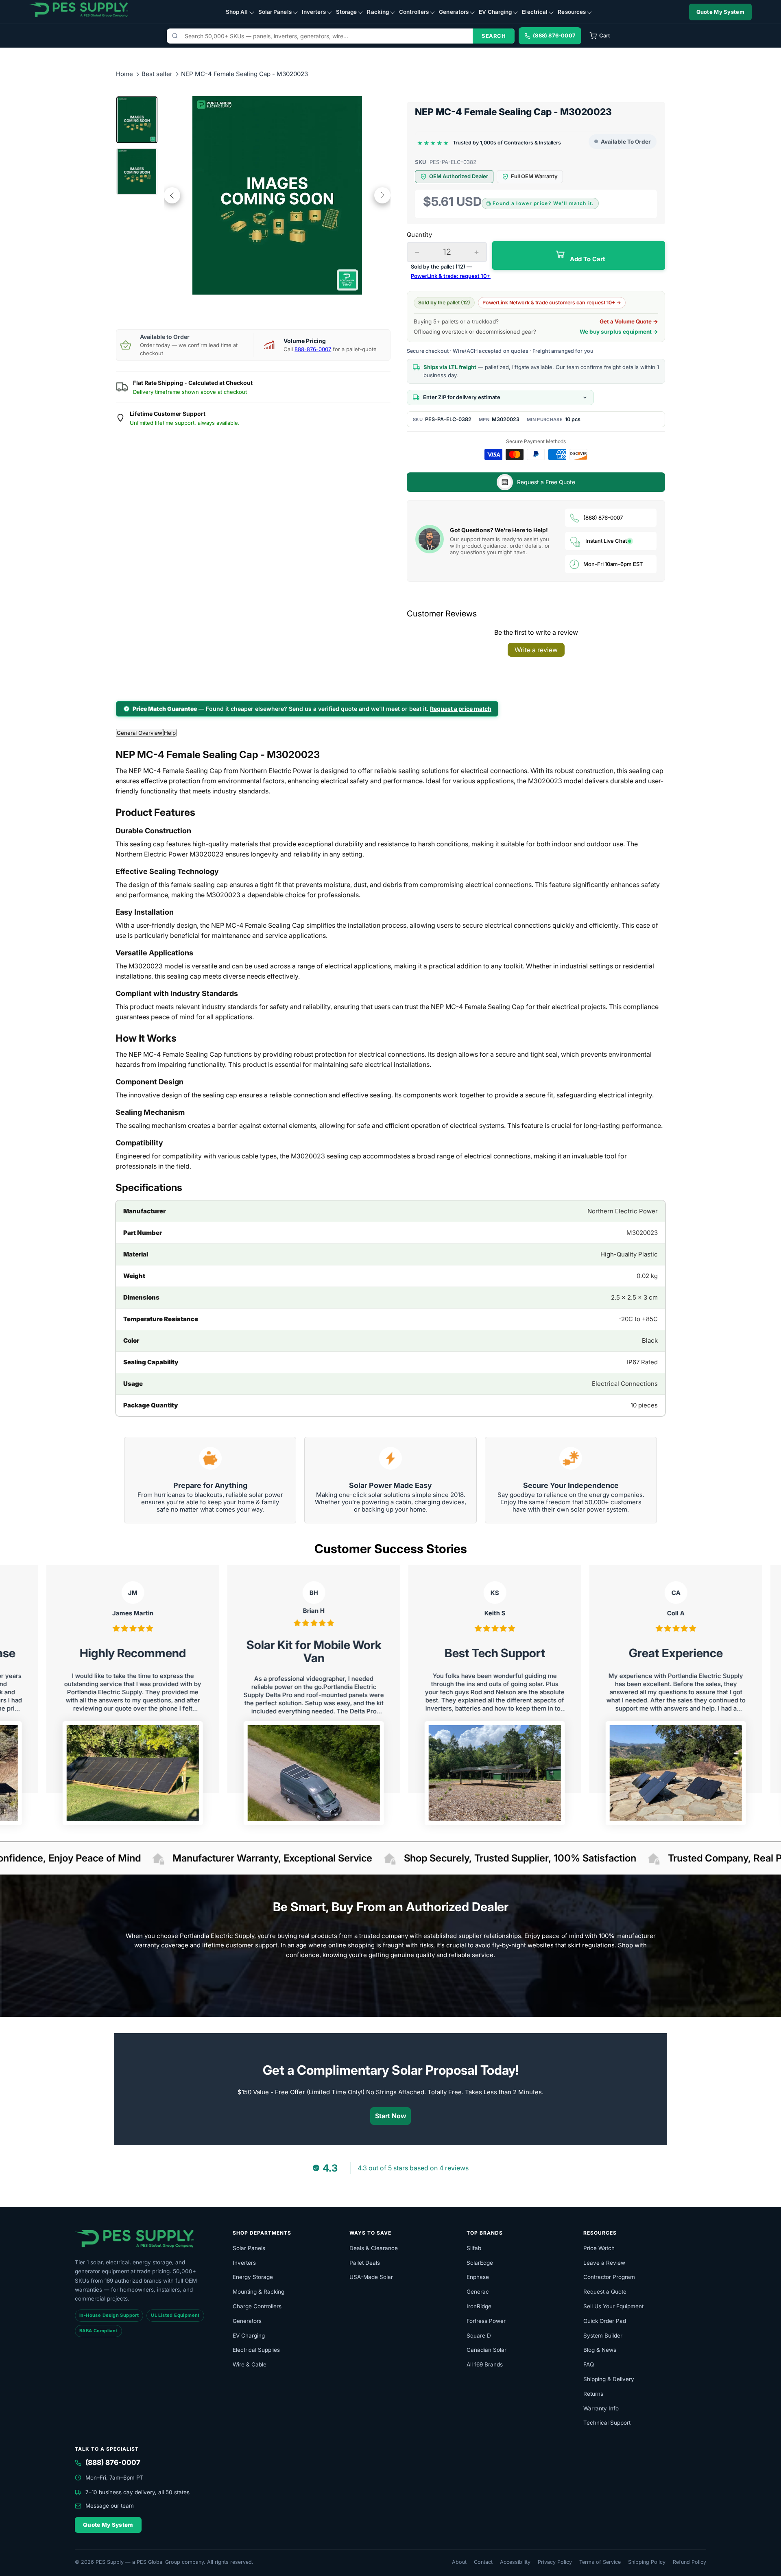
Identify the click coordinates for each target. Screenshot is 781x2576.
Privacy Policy (555, 2562)
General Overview (140, 733)
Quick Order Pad (605, 2321)
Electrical (535, 12)
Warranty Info (601, 2408)
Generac (478, 2292)
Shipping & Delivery (609, 2379)
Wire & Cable (250, 2364)
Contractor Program (609, 2277)
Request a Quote (605, 2292)
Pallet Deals (365, 2263)
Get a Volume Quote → (629, 321)
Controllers (414, 12)
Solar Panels (275, 12)
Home (124, 74)
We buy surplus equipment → (619, 332)
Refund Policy (689, 2562)
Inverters (314, 12)
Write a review (536, 650)
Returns (593, 2394)
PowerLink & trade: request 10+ (451, 276)
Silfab (474, 2248)
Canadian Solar (486, 2350)
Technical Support (607, 2423)
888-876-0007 (313, 349)
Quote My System (721, 12)
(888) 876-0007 (603, 518)
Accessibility (515, 2562)
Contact (483, 2562)
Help (170, 733)
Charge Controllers (257, 2306)
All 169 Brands (485, 2364)
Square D (479, 2336)
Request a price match (461, 709)
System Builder (603, 2336)
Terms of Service (600, 2562)
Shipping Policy (647, 2562)
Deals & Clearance (374, 2248)
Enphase (478, 2277)
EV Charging (495, 12)
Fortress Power (486, 2321)
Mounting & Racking (259, 2292)
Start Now (391, 2116)
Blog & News (600, 2350)
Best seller (158, 74)
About (459, 2562)
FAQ (589, 2364)
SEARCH (494, 36)
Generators (454, 12)
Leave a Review (604, 2263)
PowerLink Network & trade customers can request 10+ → (552, 303)
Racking (378, 12)
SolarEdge (480, 2263)
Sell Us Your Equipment (613, 2306)
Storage (347, 12)
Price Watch (599, 2248)
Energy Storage (253, 2277)
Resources (572, 12)
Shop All (237, 12)
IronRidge (479, 2306)
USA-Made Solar (371, 2277)
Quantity (419, 235)
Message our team (110, 2506)
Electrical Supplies (256, 2350)
